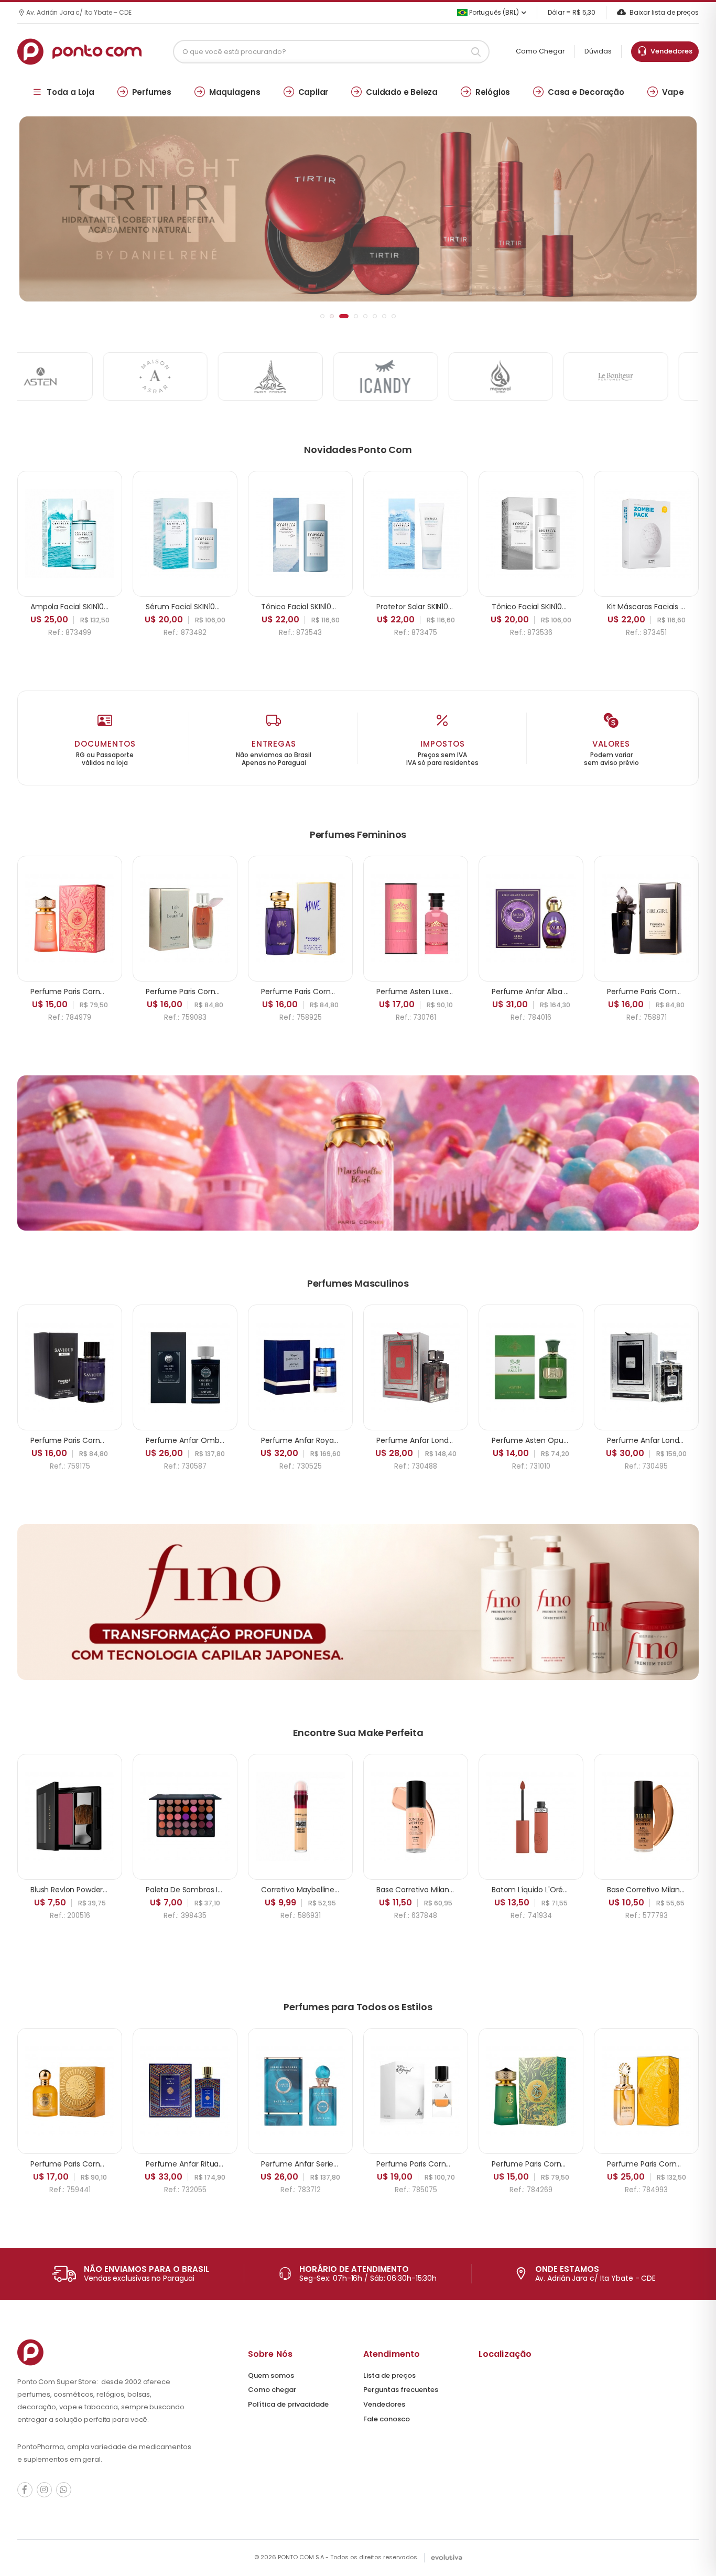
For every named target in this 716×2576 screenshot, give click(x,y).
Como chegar (272, 2390)
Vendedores (670, 51)
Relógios (493, 92)
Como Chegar (540, 51)
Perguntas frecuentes (401, 2390)
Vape (673, 92)
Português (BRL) (493, 12)
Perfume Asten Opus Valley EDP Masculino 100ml (579, 1440)
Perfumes (152, 92)
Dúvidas (598, 51)
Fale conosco (387, 2419)
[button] (322, 316)
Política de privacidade (288, 2404)
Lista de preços (389, 2375)
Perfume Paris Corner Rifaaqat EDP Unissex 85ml (463, 2164)
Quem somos (271, 2375)
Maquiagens (235, 92)
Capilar (313, 92)
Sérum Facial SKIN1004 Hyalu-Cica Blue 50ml (225, 607)
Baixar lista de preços (664, 12)
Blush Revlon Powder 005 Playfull (88, 1890)
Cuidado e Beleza (402, 92)
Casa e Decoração (586, 92)
